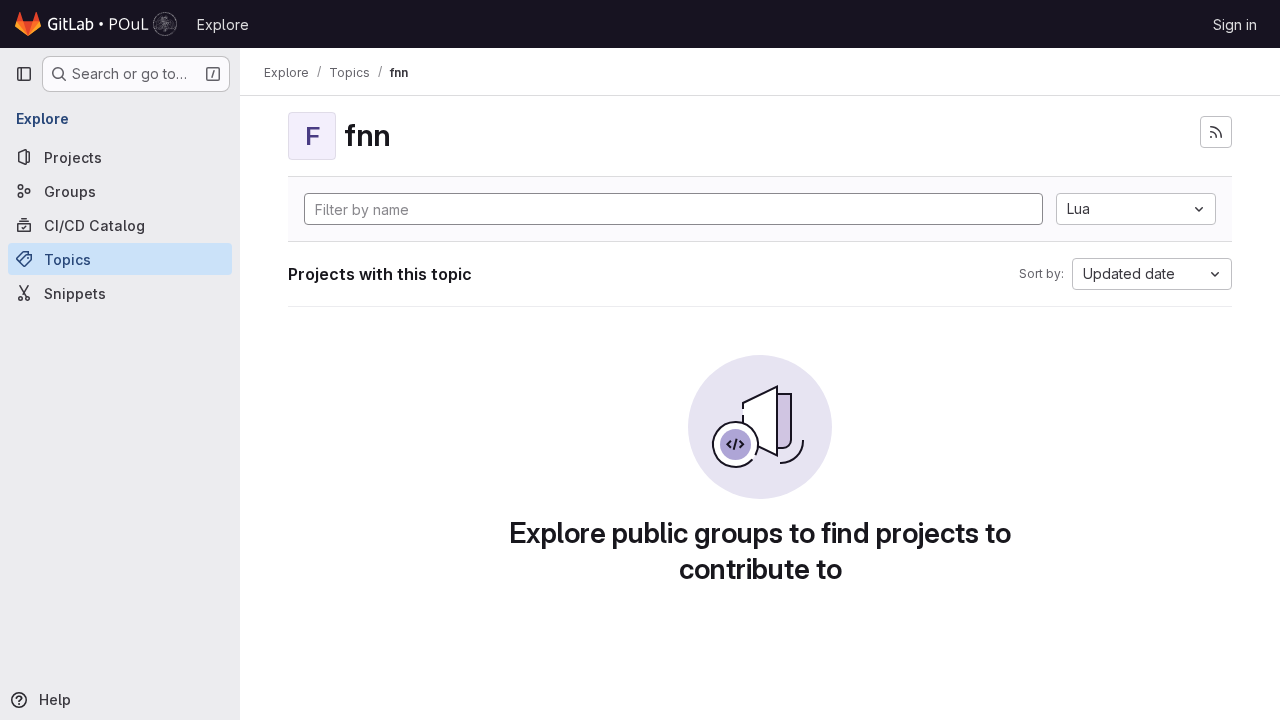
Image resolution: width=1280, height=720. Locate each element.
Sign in (1235, 24)
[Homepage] (96, 24)
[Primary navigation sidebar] (24, 74)
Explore (223, 24)
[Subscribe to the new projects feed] (1216, 132)
